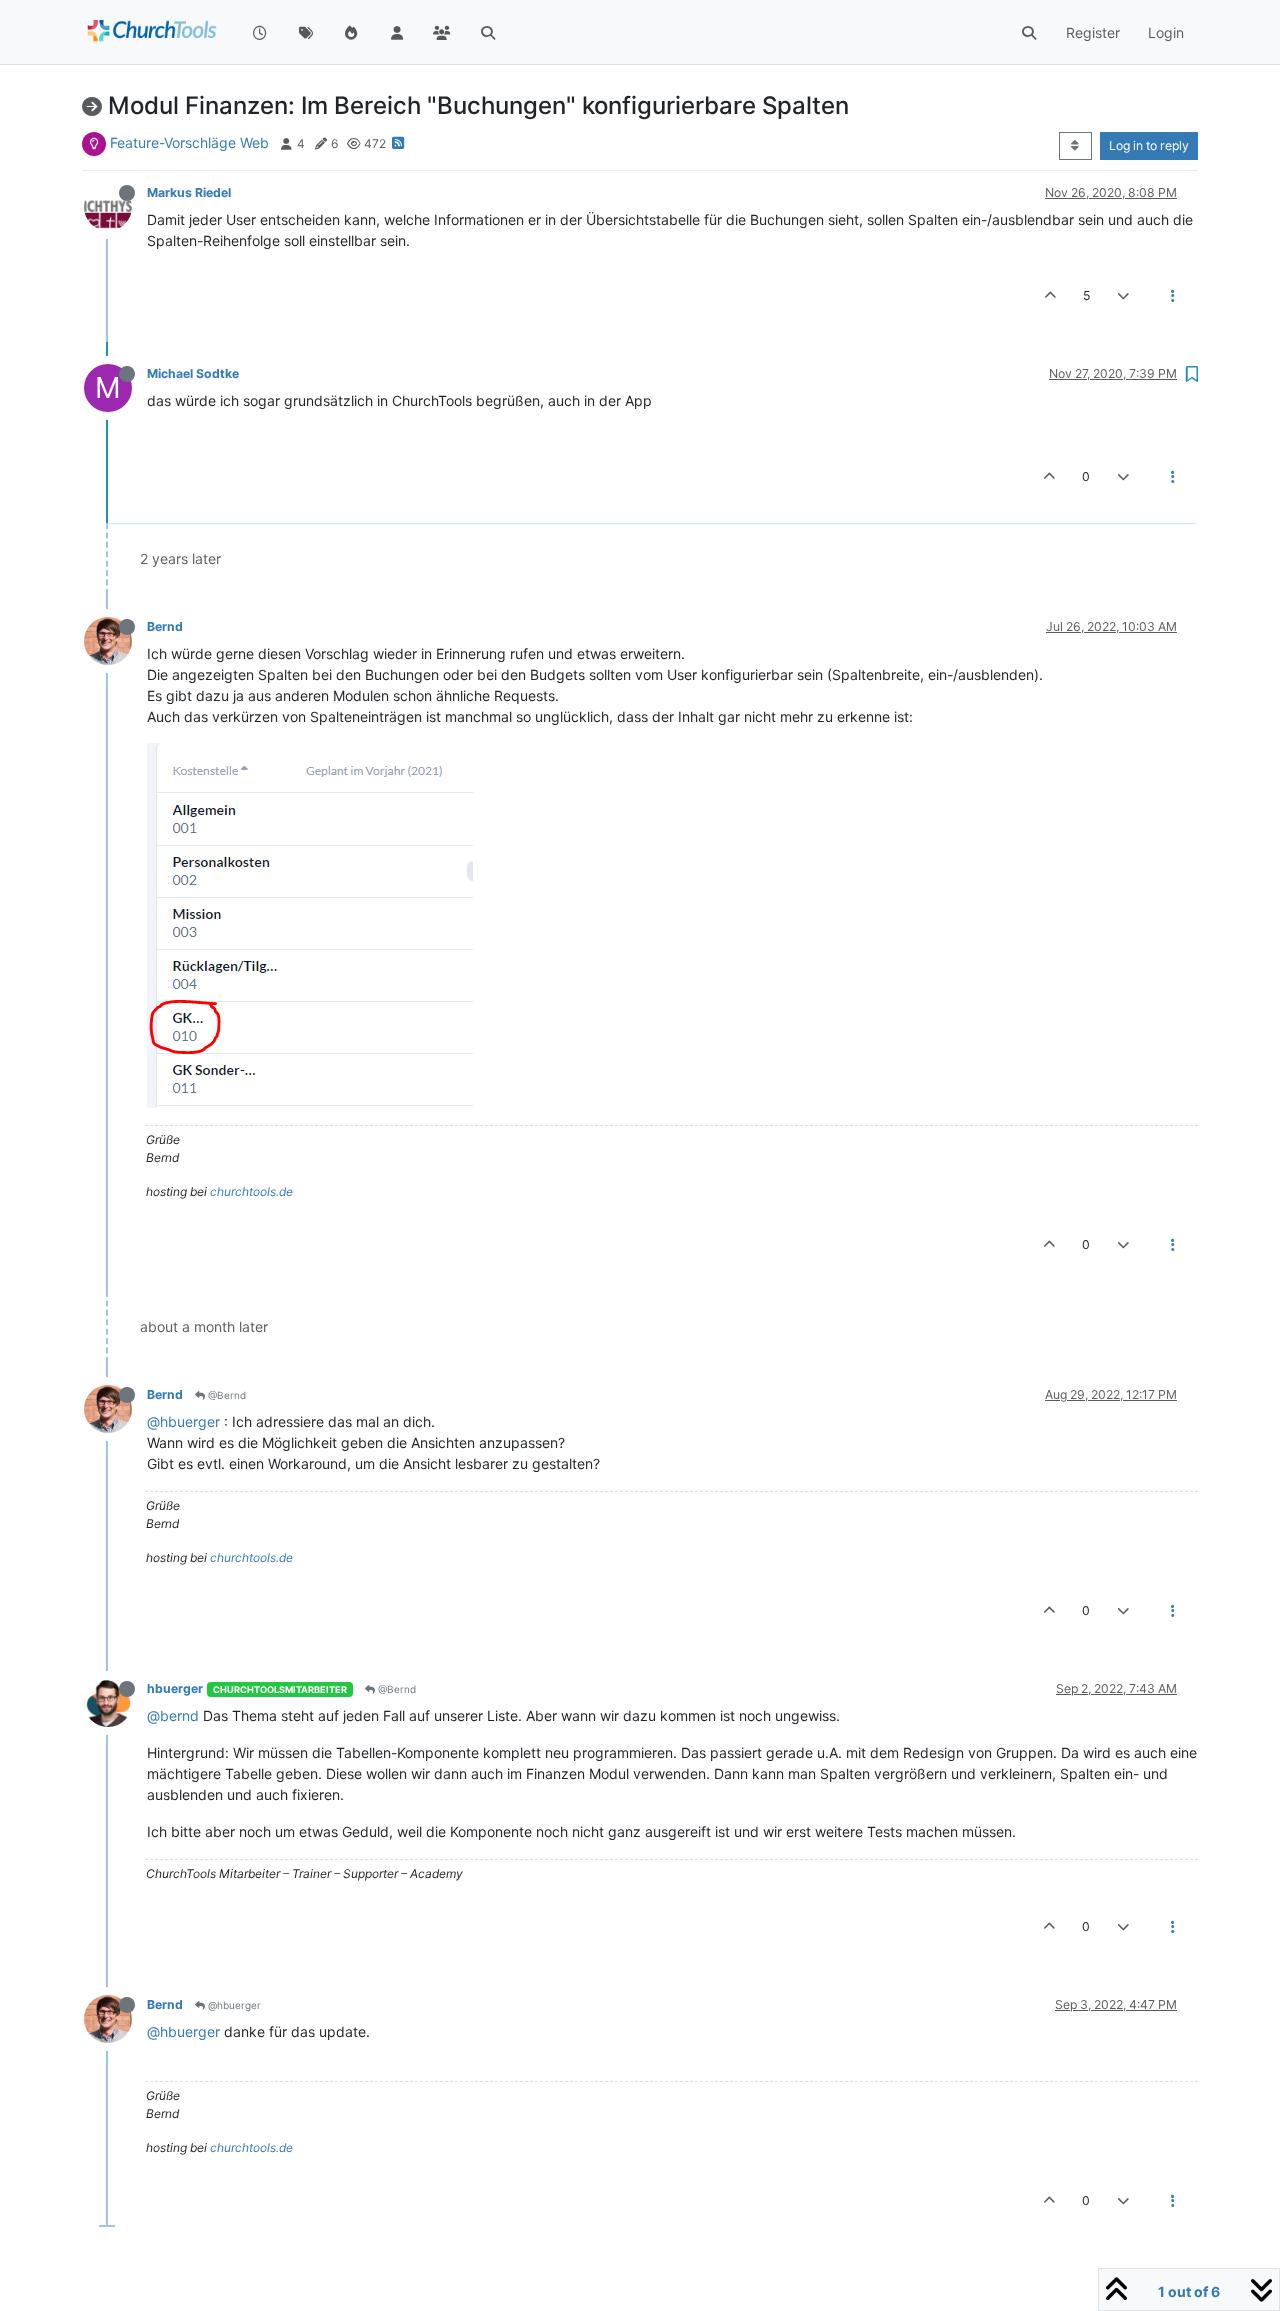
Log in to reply (1149, 145)
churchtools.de (251, 1191)
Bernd (165, 626)
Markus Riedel (189, 192)
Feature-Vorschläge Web (189, 142)
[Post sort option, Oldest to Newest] (1075, 146)
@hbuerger (183, 1421)
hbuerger (175, 1688)
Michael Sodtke (193, 373)
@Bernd (225, 1395)
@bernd (173, 1715)
